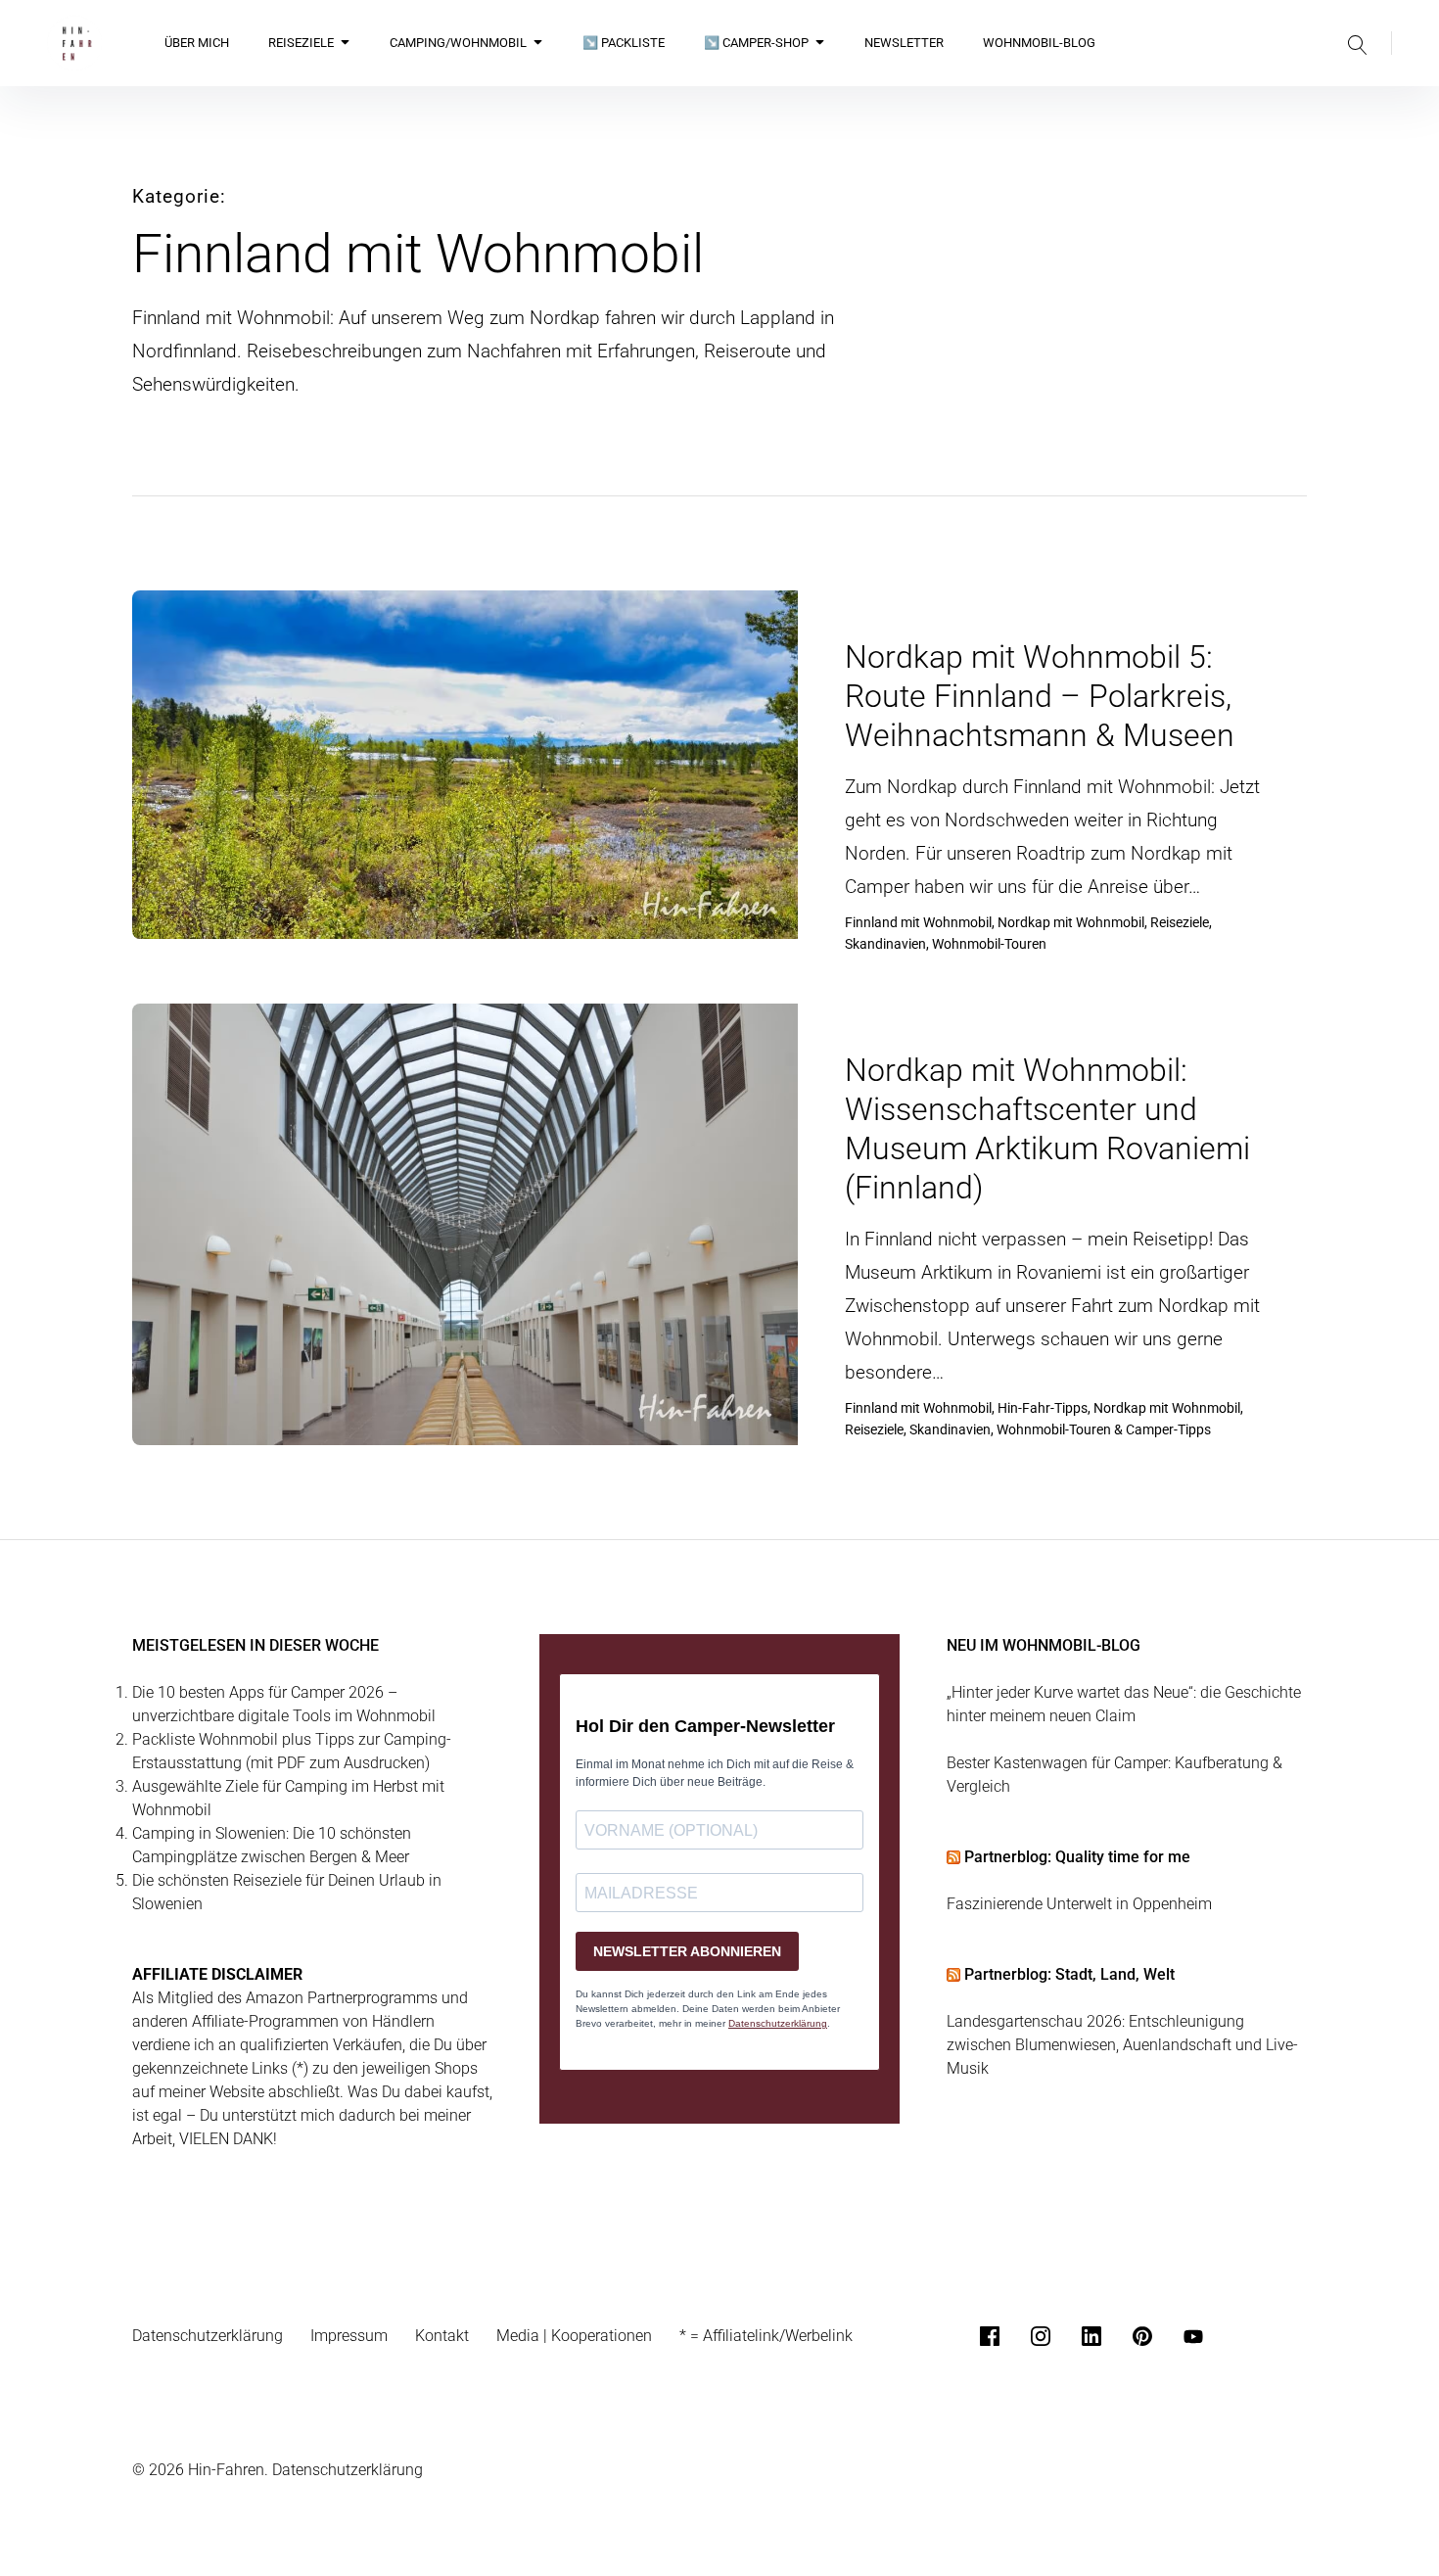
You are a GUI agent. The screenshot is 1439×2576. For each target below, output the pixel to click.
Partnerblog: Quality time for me (1077, 1857)
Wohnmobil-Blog (1039, 43)
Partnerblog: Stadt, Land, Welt (1069, 1974)
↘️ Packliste (624, 43)
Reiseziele (301, 43)
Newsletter (904, 43)
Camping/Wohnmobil (458, 43)
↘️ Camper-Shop (756, 43)
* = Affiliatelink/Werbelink (766, 2336)
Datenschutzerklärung (208, 2336)
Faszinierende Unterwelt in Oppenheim (1079, 1904)
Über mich (197, 43)
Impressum (349, 2336)
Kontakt (442, 2336)
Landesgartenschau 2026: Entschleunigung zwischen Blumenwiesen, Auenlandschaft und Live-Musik (1122, 2045)
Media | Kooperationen (574, 2336)
